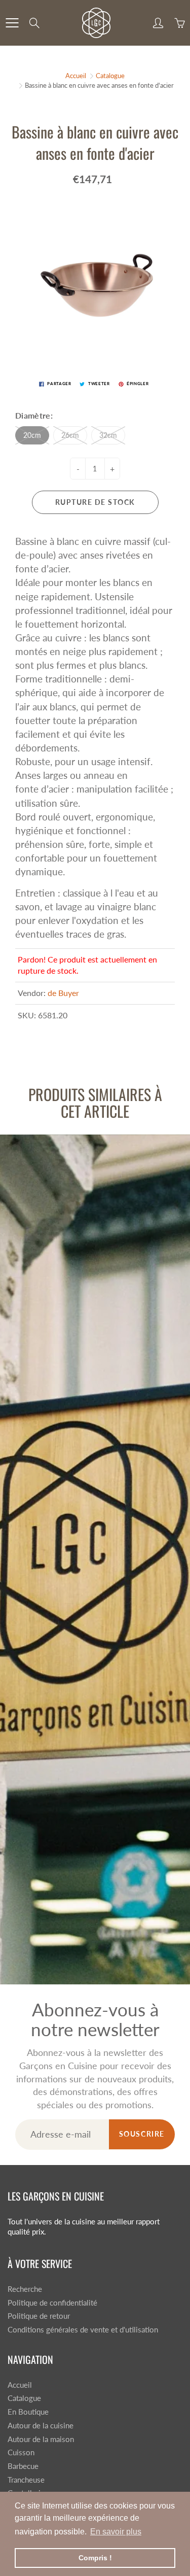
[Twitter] (59, 184)
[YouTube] (124, 184)
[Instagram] (103, 184)
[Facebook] (81, 184)
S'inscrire (141, 151)
